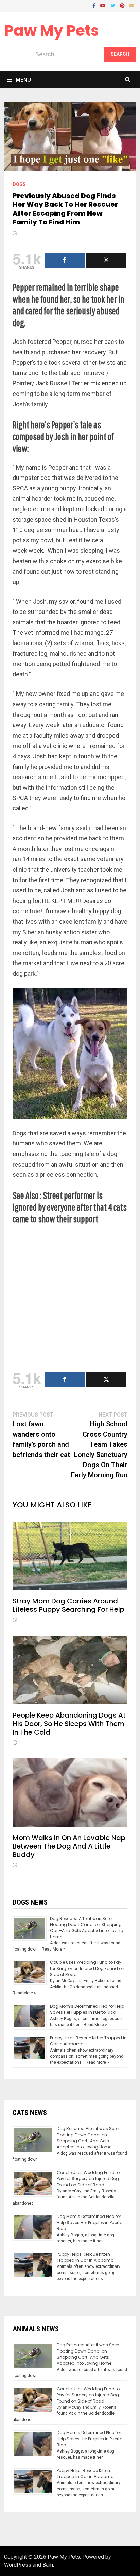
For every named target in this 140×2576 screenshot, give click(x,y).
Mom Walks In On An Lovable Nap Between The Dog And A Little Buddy (69, 1846)
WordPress (18, 2565)
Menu (23, 80)
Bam (48, 2565)
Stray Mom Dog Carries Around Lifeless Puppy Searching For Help (68, 1605)
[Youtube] (104, 5)
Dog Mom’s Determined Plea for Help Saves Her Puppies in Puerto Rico (87, 2009)
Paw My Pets (51, 30)
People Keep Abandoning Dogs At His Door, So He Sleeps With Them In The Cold (69, 1724)
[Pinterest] (123, 5)
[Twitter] (113, 5)
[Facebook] (95, 5)
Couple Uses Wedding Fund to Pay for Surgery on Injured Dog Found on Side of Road (87, 1968)
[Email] (132, 5)
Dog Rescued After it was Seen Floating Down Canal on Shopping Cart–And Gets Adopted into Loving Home (87, 1928)
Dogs (19, 184)
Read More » (54, 1949)
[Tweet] (106, 260)
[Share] (65, 260)
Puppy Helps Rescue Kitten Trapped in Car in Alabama (85, 2257)
